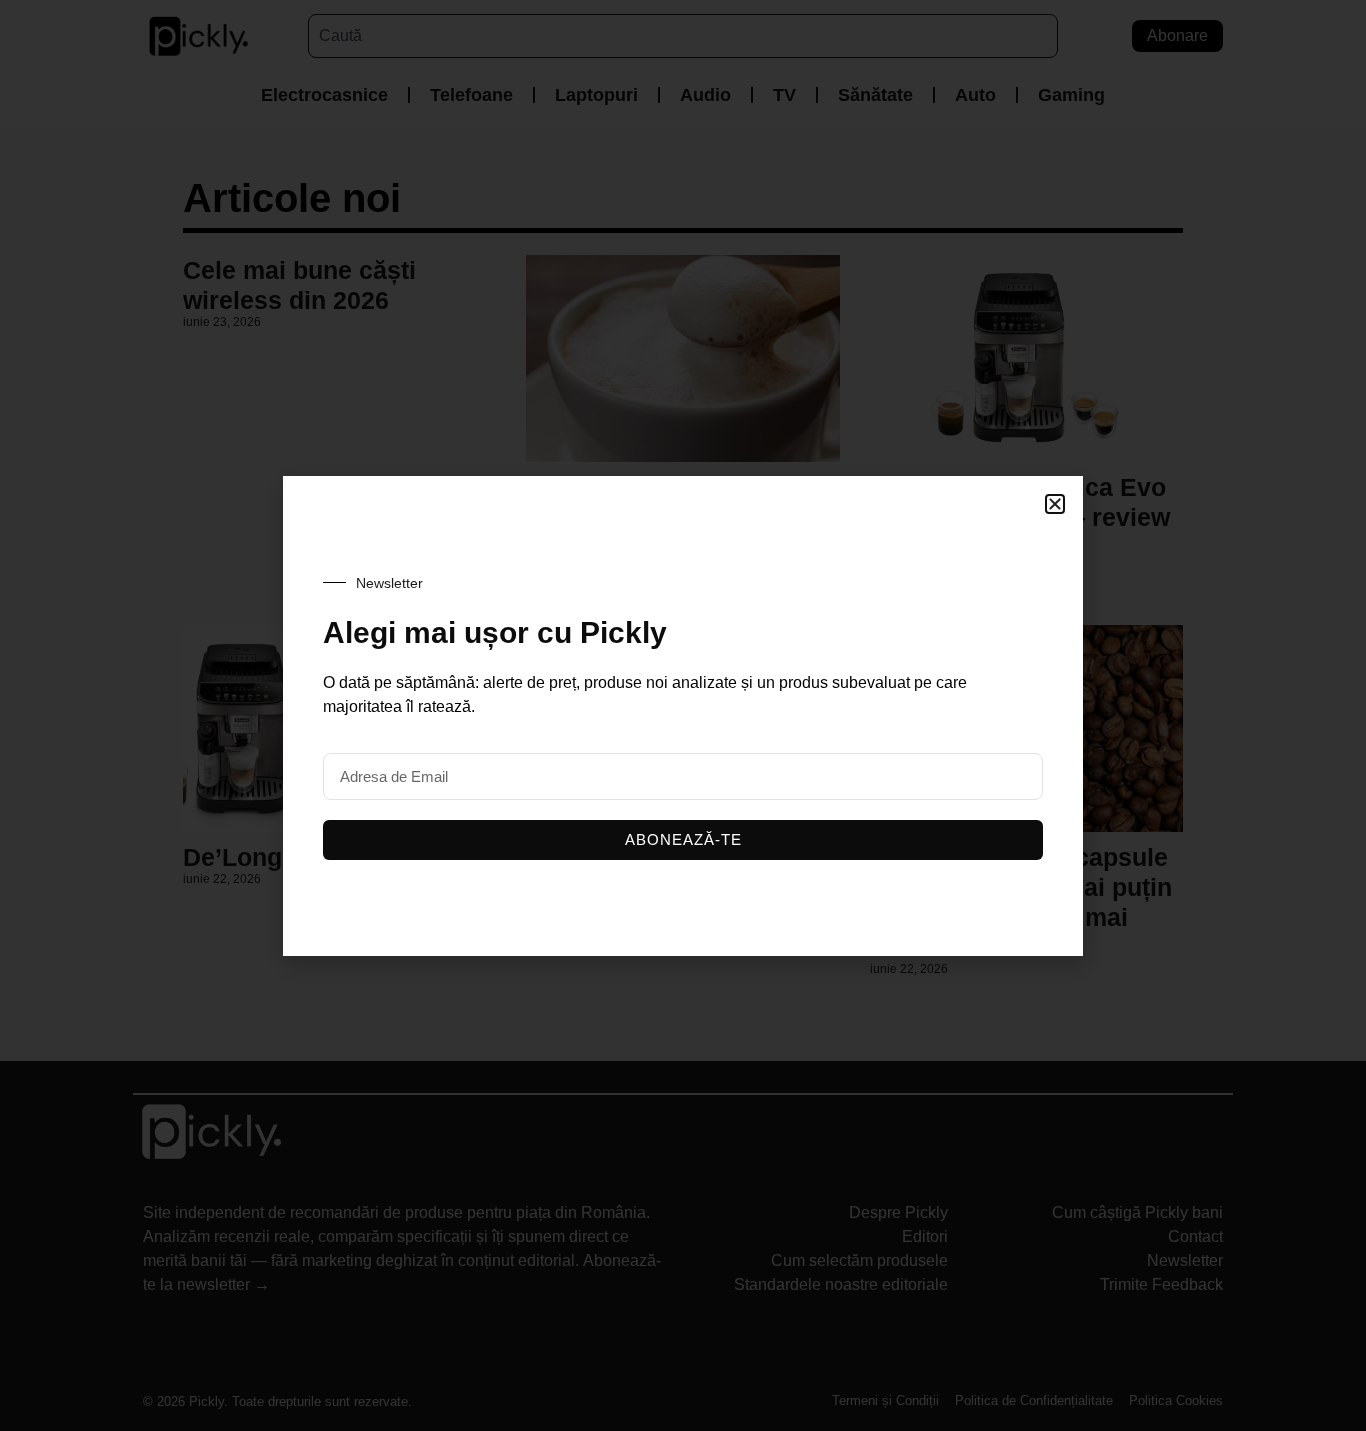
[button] (1055, 504)
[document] (683, 715)
